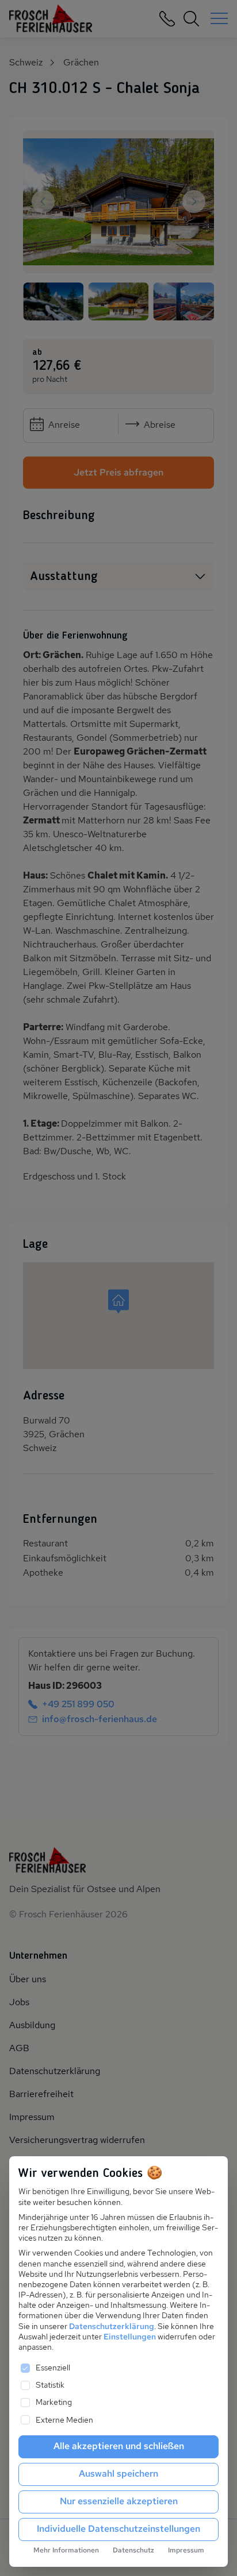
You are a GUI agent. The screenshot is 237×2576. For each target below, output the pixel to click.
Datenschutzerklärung (112, 2326)
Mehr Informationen (66, 2550)
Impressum (186, 2550)
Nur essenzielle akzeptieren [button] (119, 2501)
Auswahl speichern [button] (118, 2473)
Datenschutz (133, 2550)
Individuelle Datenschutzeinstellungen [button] (118, 2529)
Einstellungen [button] (130, 2337)
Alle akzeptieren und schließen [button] (119, 2446)
